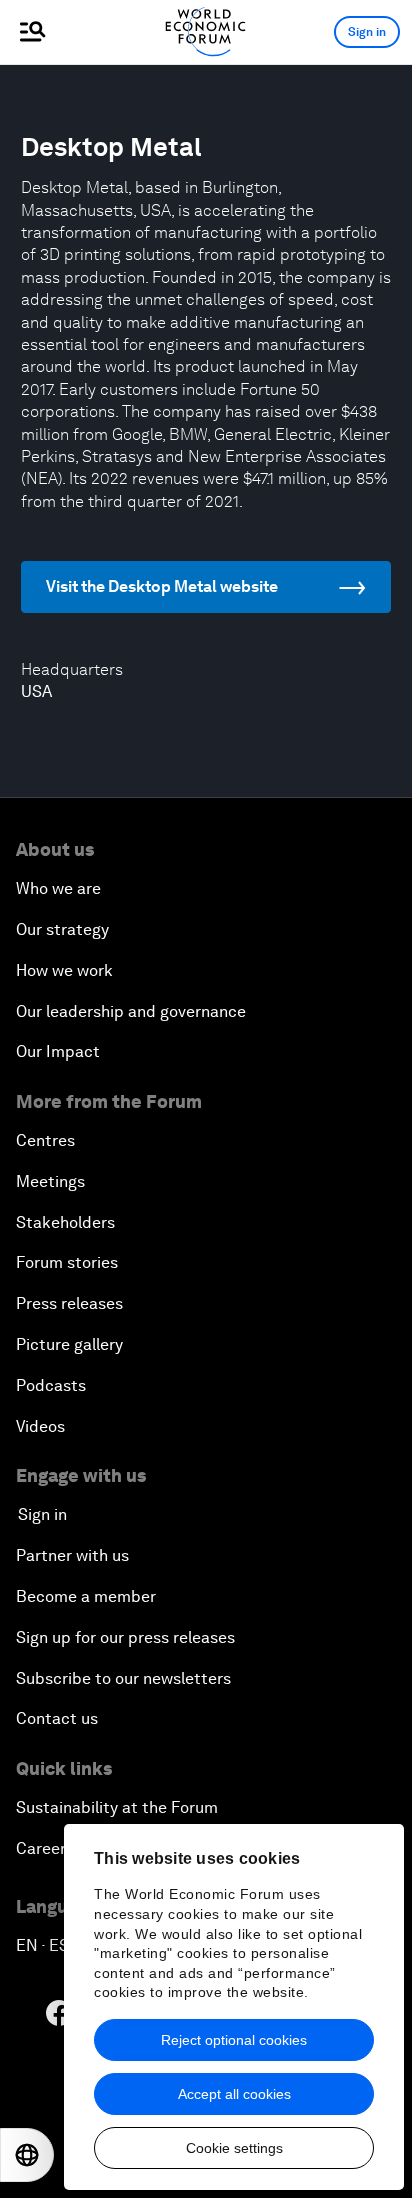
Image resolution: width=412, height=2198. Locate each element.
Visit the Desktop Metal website (162, 586)
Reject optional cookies (234, 2040)
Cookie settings (234, 2148)
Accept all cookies (234, 2094)
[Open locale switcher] (27, 2155)
